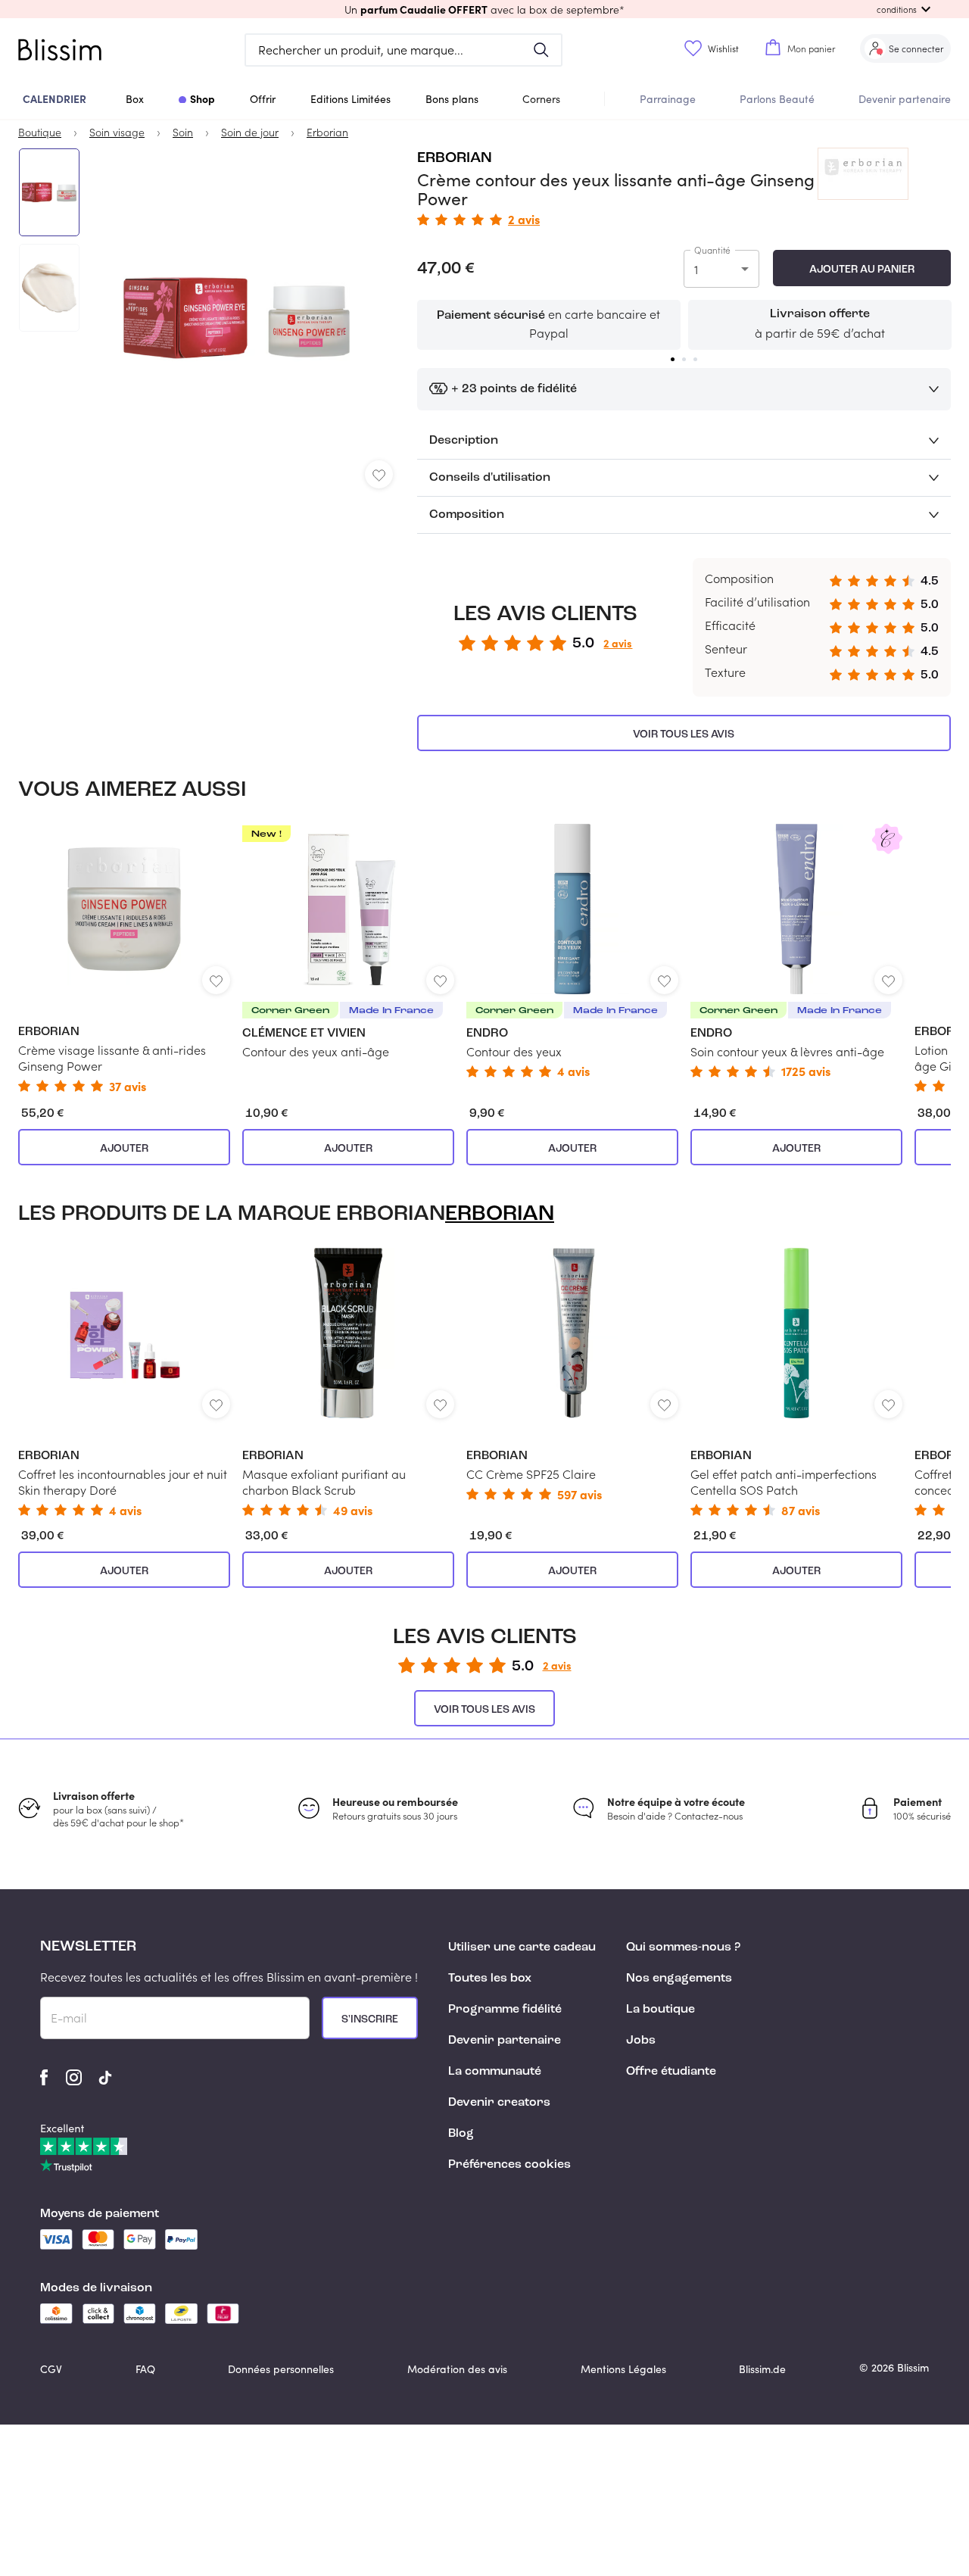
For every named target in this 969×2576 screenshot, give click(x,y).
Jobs (641, 2041)
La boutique (661, 2010)
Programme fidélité (505, 2010)
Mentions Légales (623, 2369)
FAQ (145, 2369)
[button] (484, 9)
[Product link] (124, 958)
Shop (203, 98)
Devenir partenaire (905, 99)
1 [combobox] (696, 269)
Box (135, 99)
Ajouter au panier (862, 270)
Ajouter (124, 1149)
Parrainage (668, 99)
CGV (51, 2369)
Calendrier (55, 98)
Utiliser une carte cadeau (522, 1948)
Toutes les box (490, 1979)
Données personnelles (281, 2369)
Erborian (455, 158)
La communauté (495, 2072)
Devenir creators (499, 2103)
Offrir (263, 99)
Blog (461, 2134)
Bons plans (452, 99)
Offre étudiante (671, 2072)
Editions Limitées (351, 99)
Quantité (712, 250)
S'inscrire (370, 2019)
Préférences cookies (509, 2165)
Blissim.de (762, 2369)
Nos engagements (679, 1979)
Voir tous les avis (684, 734)
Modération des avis (457, 2369)
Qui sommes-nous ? (683, 1948)
